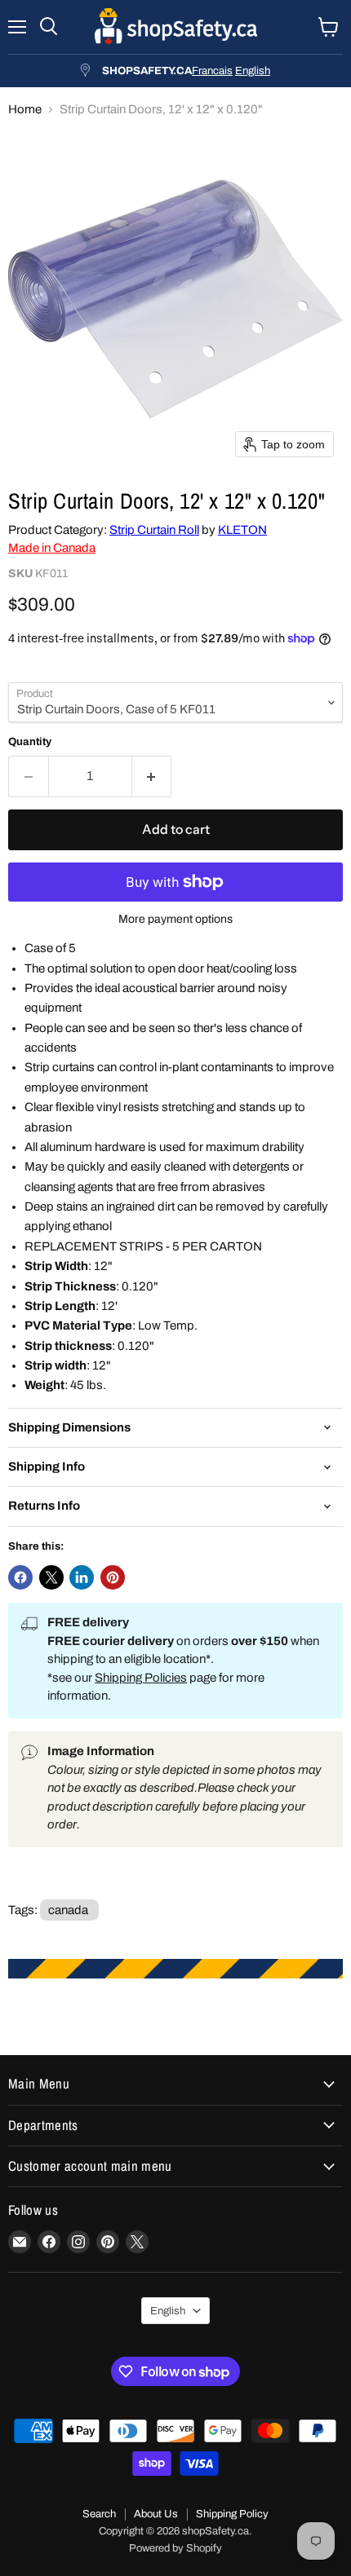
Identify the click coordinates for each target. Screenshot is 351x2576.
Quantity (30, 741)
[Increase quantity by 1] (152, 776)
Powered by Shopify (175, 2548)
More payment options (175, 919)
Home (25, 109)
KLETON (242, 530)
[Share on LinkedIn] (82, 1577)
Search (99, 2514)
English (253, 71)
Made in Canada (52, 548)
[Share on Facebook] (20, 1577)
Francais (212, 71)
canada (68, 1910)
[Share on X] (51, 1577)
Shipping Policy (232, 2514)
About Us (156, 2514)
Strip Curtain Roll (154, 530)
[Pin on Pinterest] (113, 1577)
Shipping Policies (141, 1678)
